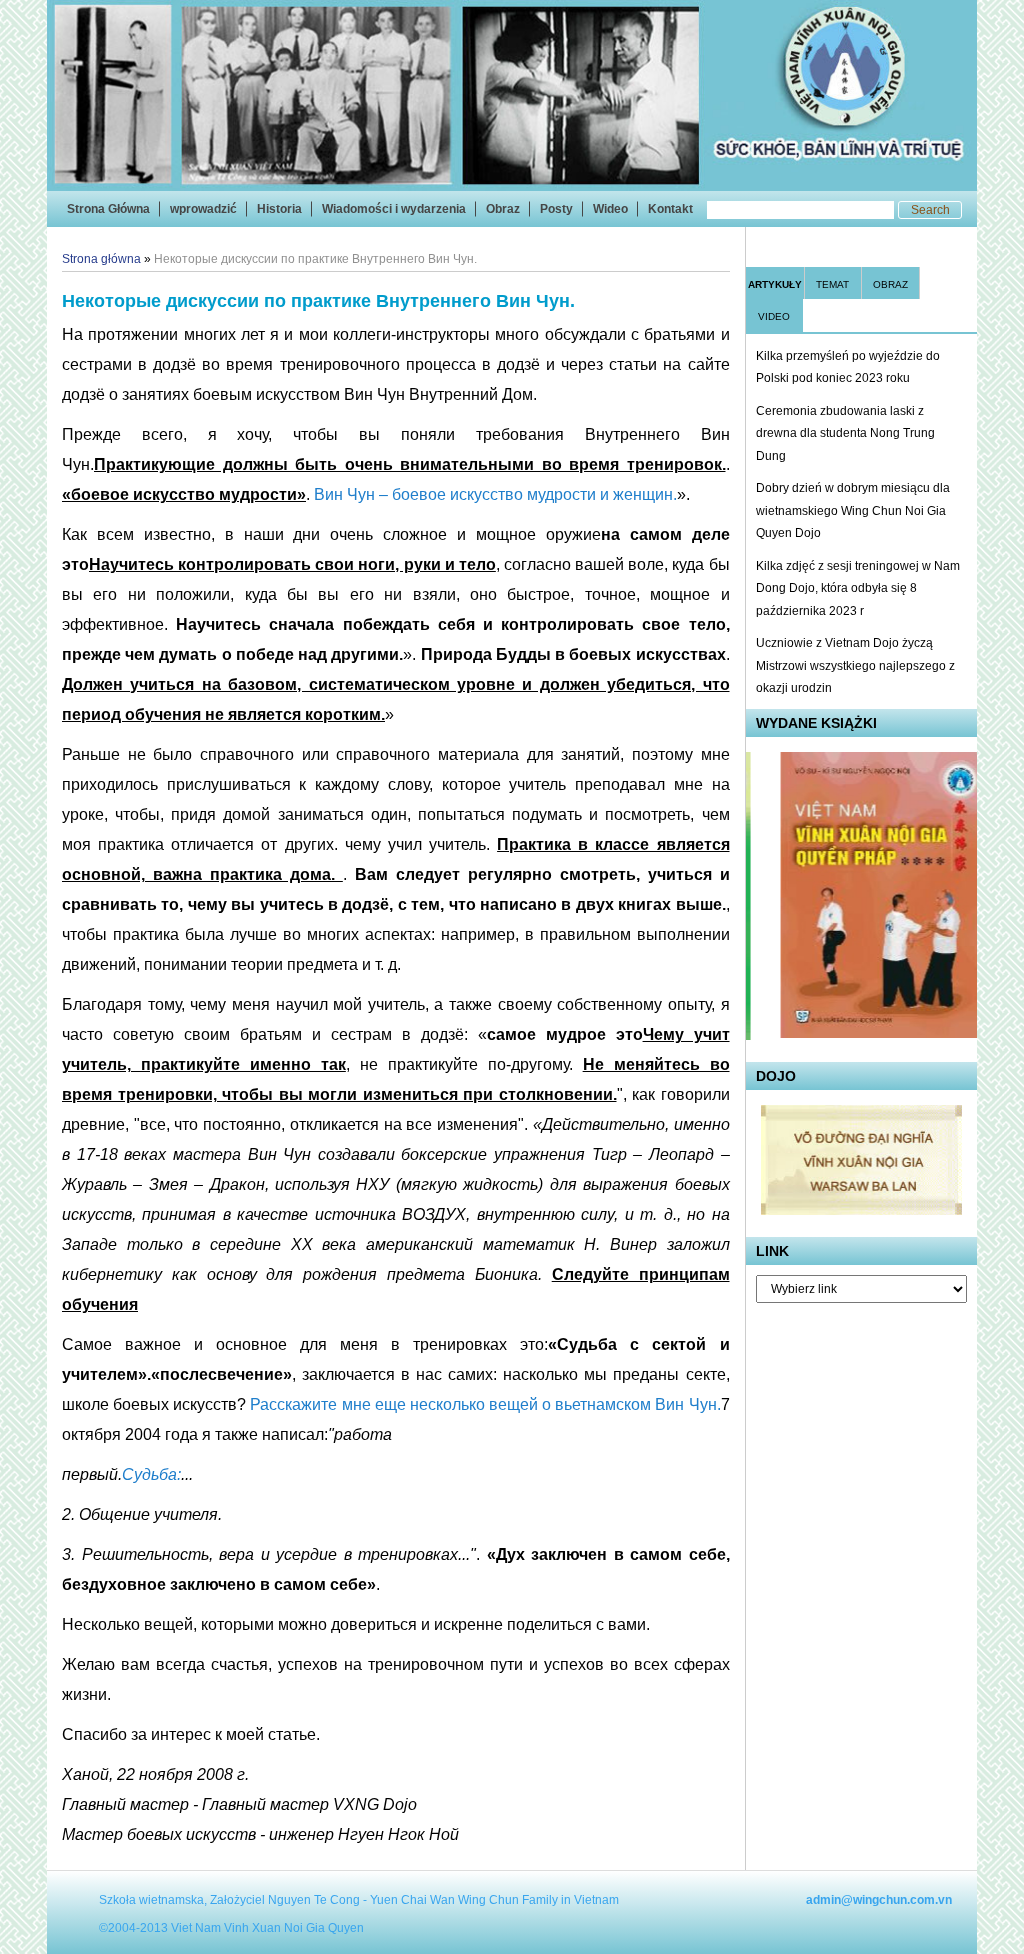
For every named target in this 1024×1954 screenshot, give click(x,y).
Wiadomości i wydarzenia (394, 209)
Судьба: (151, 1474)
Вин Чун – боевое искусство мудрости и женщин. (495, 494)
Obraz (503, 209)
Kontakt (670, 209)
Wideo (610, 209)
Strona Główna (108, 209)
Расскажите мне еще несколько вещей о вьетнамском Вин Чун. (485, 1404)
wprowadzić (203, 209)
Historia (279, 209)
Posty (556, 209)
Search (930, 210)
